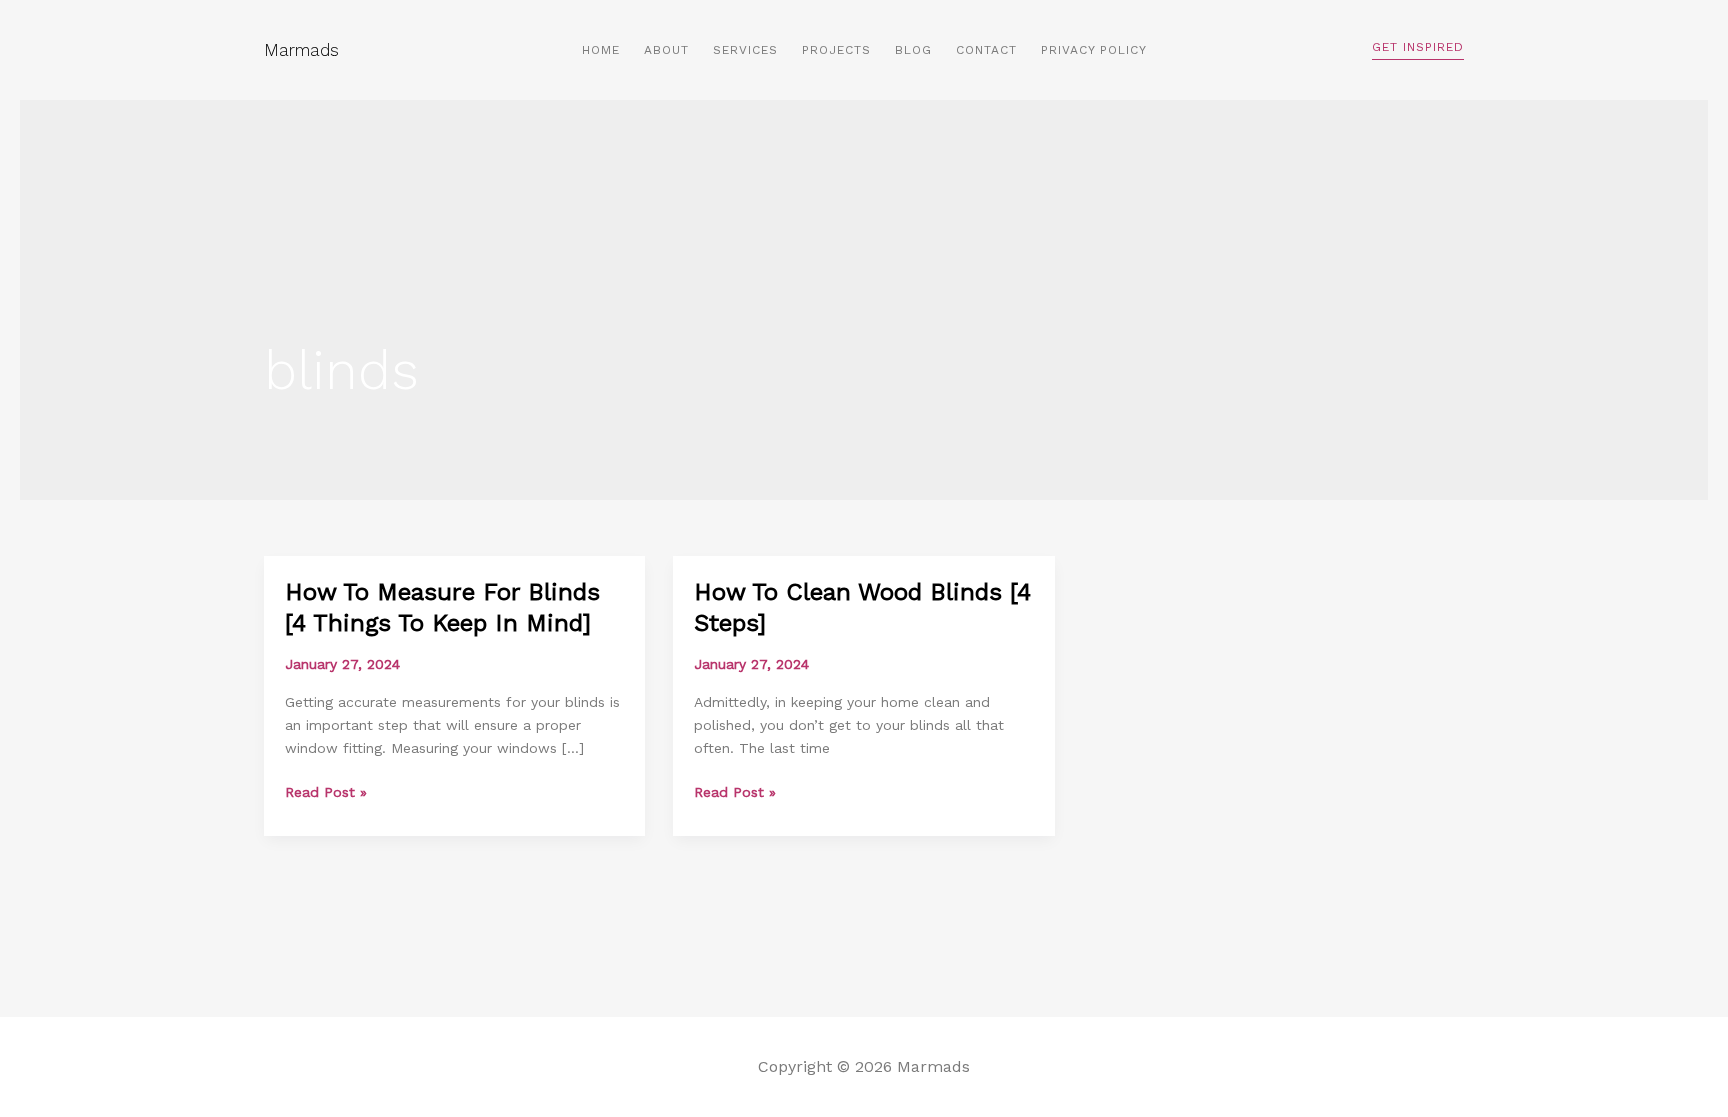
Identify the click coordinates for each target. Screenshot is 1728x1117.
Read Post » (326, 792)
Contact (986, 50)
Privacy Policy (1094, 50)
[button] (1418, 50)
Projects (836, 50)
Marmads (301, 50)
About (666, 50)
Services (745, 50)
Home (601, 50)
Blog (913, 50)
